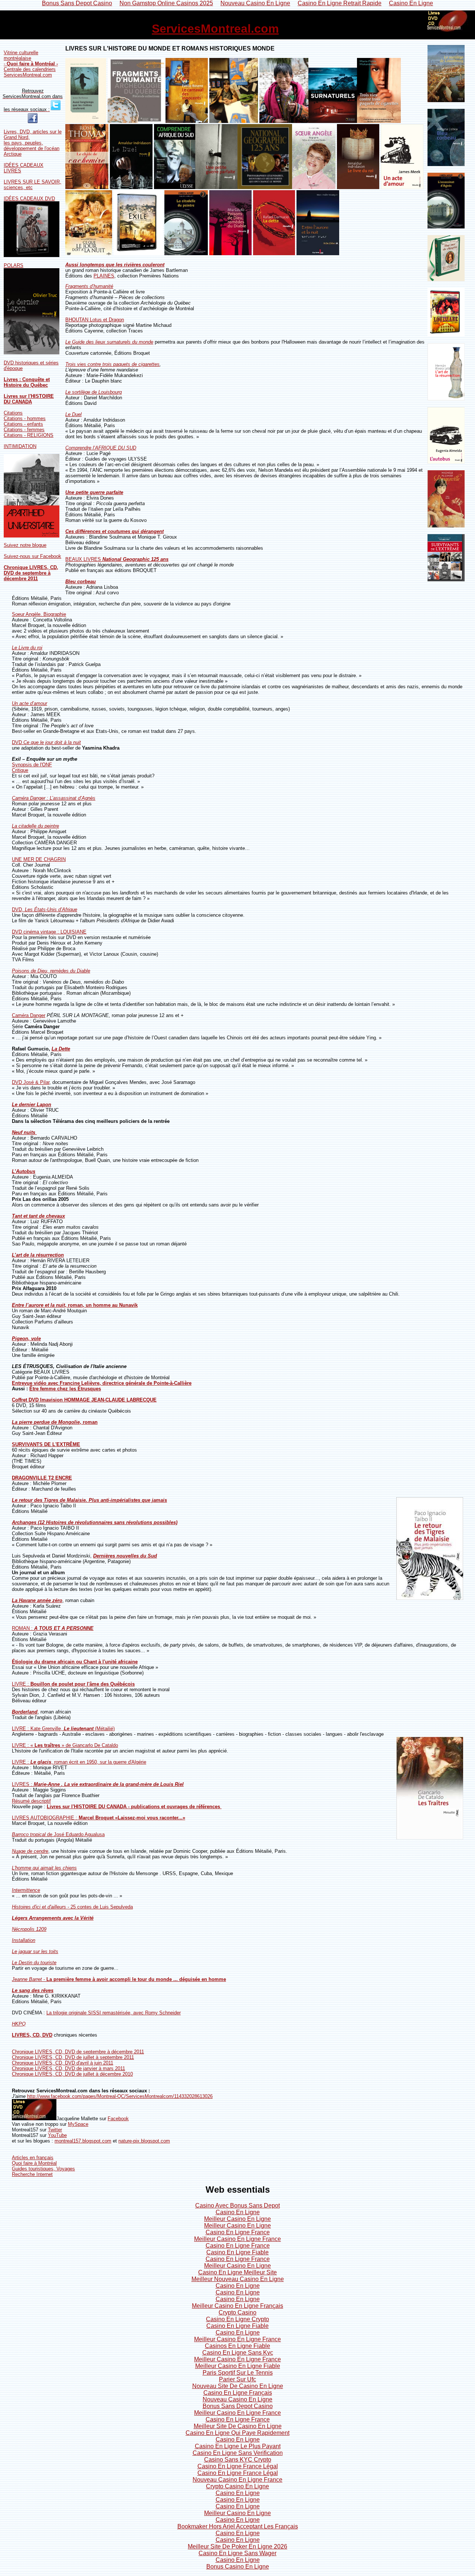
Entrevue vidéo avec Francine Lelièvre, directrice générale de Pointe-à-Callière (102, 1383)
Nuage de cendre (30, 1851)
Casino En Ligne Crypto (237, 2319)
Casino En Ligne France (238, 2232)
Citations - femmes (24, 430)
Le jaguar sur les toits (35, 1951)
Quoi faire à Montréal (34, 2163)
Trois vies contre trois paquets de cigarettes (112, 364)
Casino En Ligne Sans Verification (238, 2453)
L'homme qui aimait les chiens (44, 1868)
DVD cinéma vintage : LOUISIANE (49, 932)
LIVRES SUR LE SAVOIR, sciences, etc (32, 185)
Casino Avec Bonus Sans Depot (237, 2205)
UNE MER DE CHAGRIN (39, 859)
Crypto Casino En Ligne (237, 2486)
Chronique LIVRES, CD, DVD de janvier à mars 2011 (68, 2068)
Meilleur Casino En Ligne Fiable (238, 2366)
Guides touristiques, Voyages (43, 2169)
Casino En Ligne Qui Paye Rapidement (237, 2433)
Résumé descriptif (31, 1801)
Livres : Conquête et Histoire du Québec (27, 382)
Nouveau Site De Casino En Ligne (238, 2386)
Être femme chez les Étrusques (65, 1389)
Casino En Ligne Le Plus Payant (238, 2446)
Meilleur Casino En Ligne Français (237, 2306)
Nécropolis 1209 (29, 1929)
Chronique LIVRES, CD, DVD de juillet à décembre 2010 (72, 2074)
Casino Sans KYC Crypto (238, 2460)
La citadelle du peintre (35, 826)
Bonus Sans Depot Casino (238, 2406)
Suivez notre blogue (25, 545)
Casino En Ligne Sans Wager (237, 2553)
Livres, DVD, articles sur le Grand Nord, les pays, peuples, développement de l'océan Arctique (33, 143)
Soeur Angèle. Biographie (39, 614)
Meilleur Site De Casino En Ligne (238, 2426)
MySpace (78, 2124)
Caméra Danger (29, 1015)
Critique (20, 770)
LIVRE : (73, 1684)
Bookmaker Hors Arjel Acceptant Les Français (238, 2526)
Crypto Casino (237, 2312)
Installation (24, 1940)
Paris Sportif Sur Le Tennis (238, 2373)
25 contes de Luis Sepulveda (72, 1907)
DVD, (45, 909)
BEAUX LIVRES (117, 559)
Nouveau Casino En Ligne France (237, 2480)
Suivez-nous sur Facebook (32, 556)
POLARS (14, 265)
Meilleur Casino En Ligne (237, 2219)
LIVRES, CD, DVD (32, 2035)
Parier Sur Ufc (237, 2379)
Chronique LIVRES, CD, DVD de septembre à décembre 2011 (31, 573)
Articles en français (33, 2158)
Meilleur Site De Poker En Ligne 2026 (237, 2546)
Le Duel (73, 414)
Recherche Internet (32, 2174)
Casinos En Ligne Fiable (237, 2346)
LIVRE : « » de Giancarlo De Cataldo (65, 1745)
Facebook (118, 2119)
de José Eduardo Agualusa (58, 1834)
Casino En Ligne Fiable (237, 2252)
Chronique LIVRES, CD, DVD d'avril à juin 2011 (63, 2063)
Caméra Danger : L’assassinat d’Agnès (54, 798)
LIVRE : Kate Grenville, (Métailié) (63, 1729)
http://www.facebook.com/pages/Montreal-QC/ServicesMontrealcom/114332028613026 (120, 2096)
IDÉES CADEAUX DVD (29, 199)
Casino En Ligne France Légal (238, 2466)
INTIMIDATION (20, 446)
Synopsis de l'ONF (32, 765)
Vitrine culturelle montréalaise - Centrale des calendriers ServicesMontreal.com (31, 64)
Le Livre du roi (27, 648)
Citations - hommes (25, 418)
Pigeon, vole (26, 1339)
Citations (13, 413)
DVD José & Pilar (31, 1082)
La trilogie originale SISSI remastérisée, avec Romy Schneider (114, 2013)
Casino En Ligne (238, 2212)
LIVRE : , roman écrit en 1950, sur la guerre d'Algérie (79, 1762)
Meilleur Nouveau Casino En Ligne (238, 2279)
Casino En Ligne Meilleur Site (237, 2272)
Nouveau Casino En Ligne (237, 2399)
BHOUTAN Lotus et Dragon (95, 320)
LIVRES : (98, 1784)
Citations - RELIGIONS (29, 435)
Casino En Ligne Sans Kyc (238, 2353)
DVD (46, 742)
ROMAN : (53, 1628)
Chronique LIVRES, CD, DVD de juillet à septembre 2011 (73, 2057)
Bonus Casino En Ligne (238, 2567)
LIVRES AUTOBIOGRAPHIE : (99, 1818)
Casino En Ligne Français (238, 2393)
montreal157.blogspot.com (83, 2141)
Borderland (25, 1712)
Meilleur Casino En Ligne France (237, 2239)
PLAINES (104, 276)
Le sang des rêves (33, 1990)
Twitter (55, 2130)
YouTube (57, 2135)
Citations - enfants (23, 424)
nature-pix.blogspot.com (144, 2141)
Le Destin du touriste (34, 1963)
